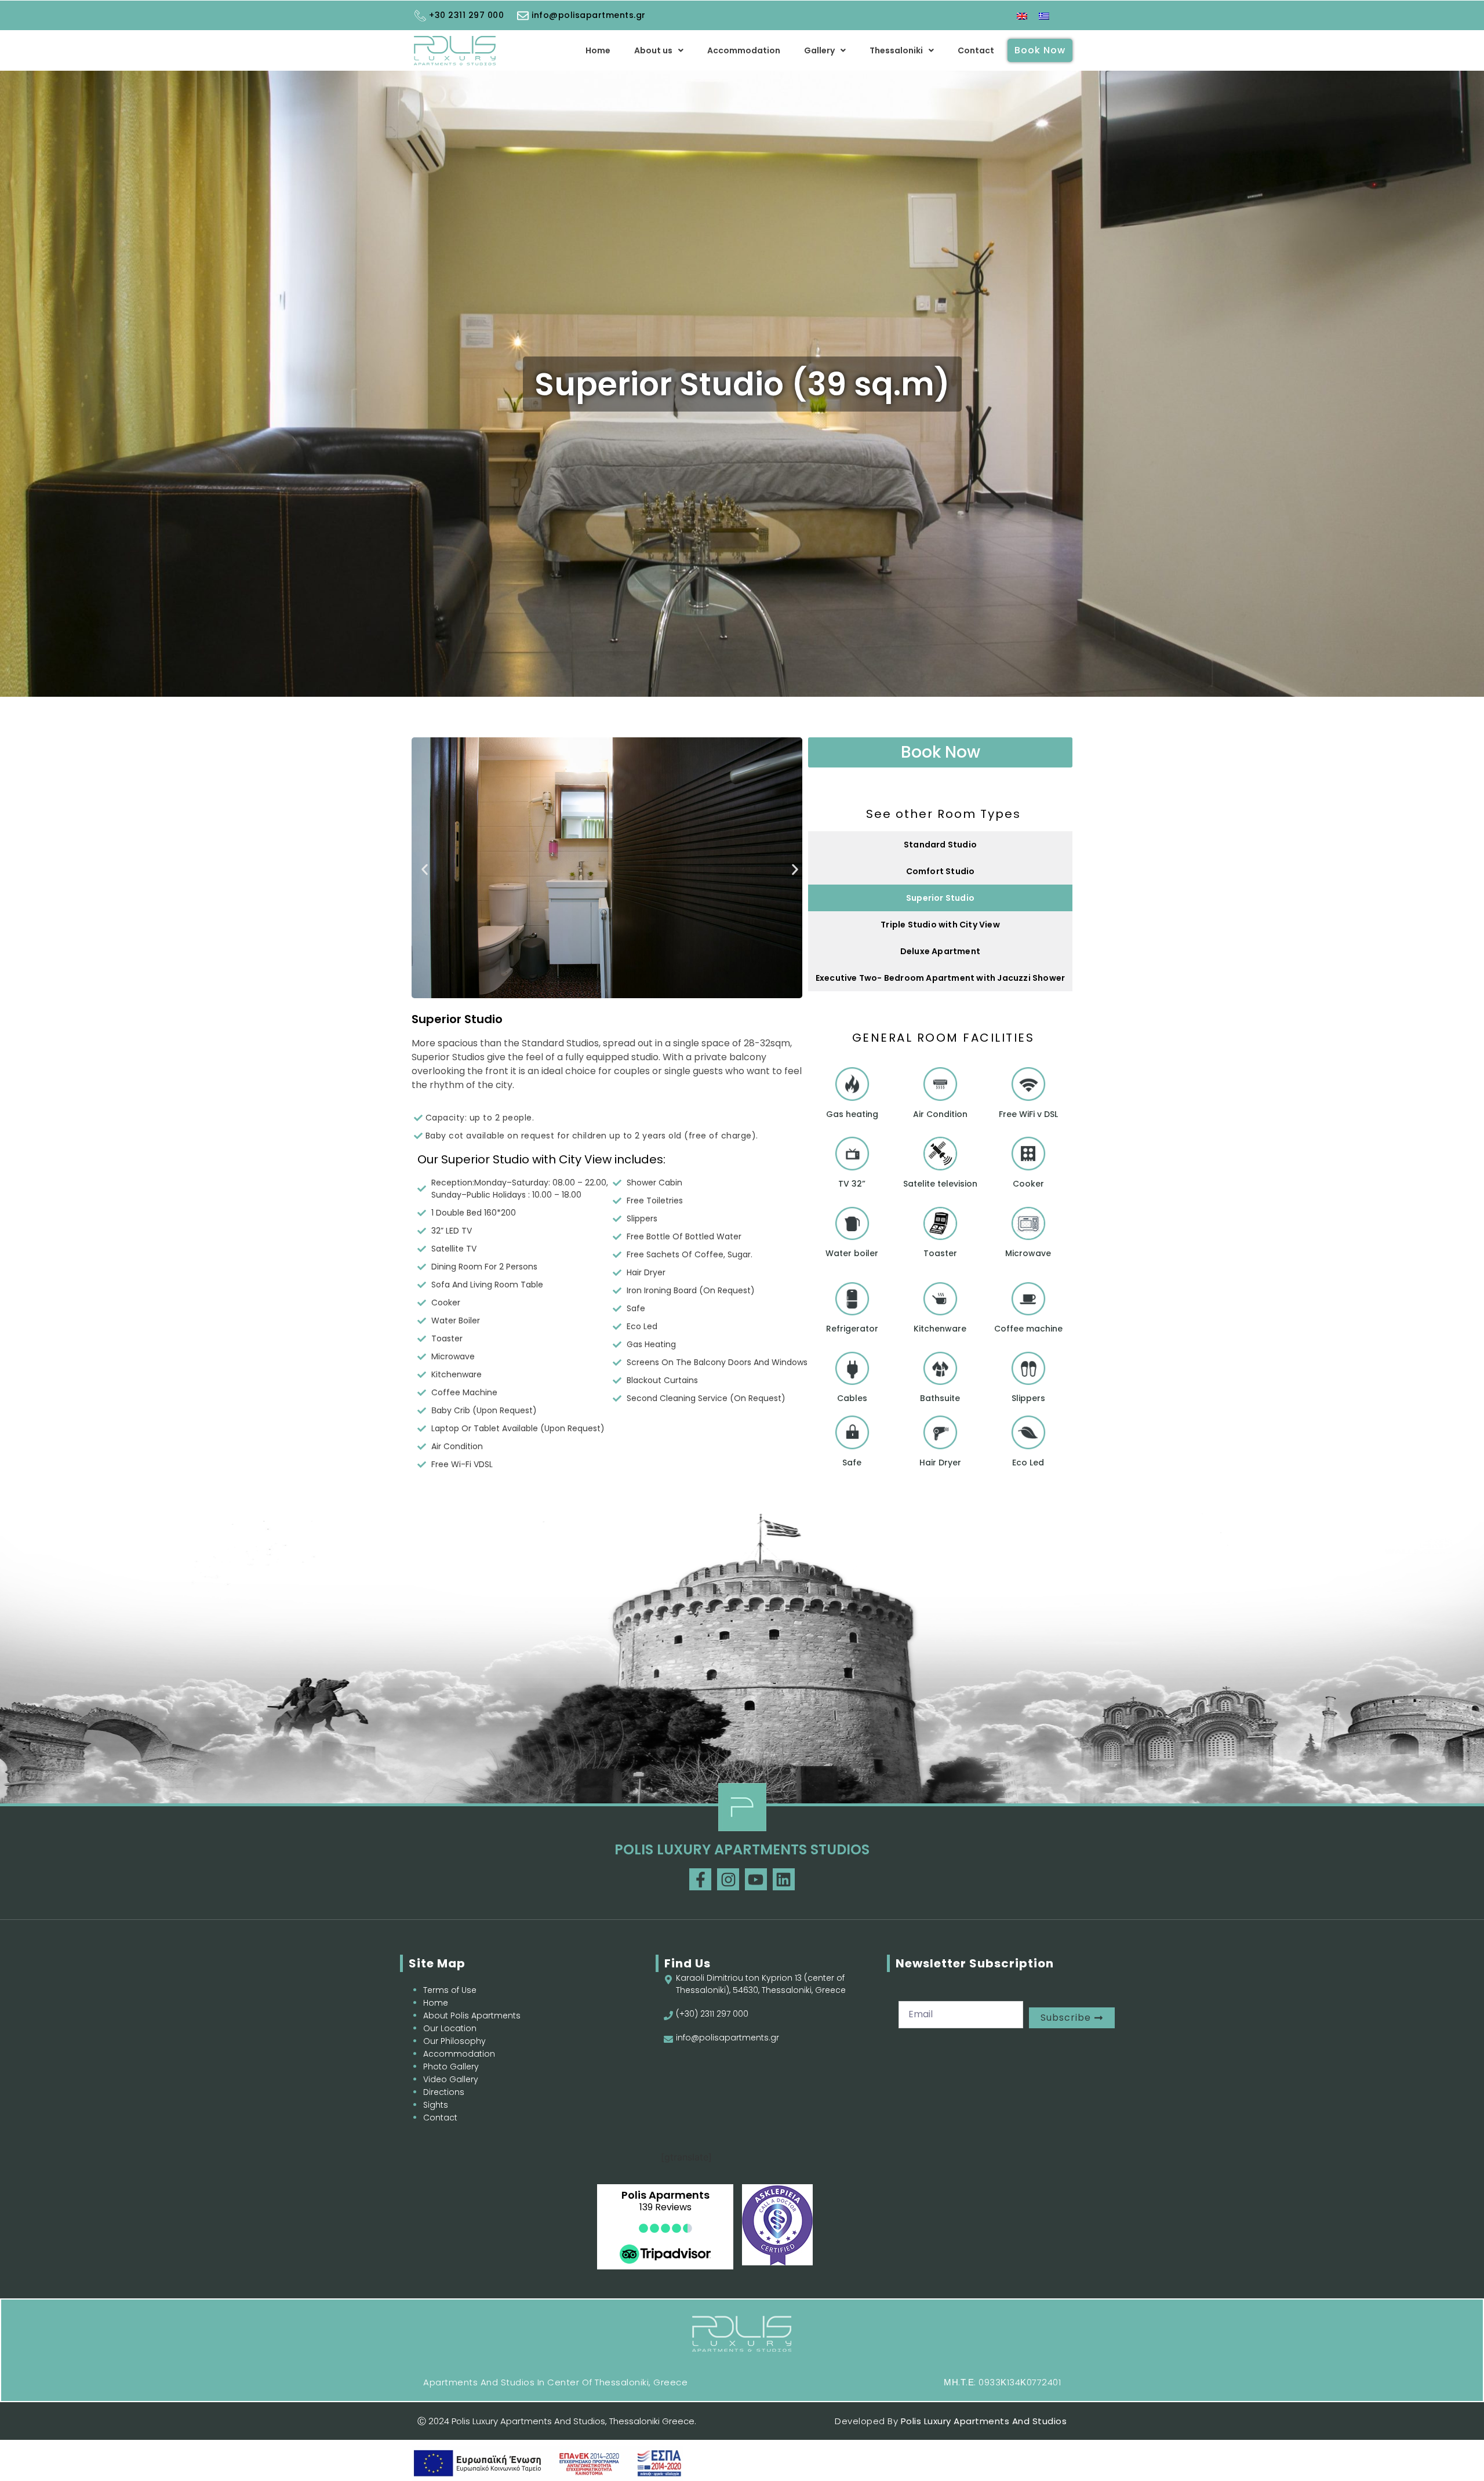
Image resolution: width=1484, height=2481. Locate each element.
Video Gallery (451, 2079)
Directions (444, 2092)
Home (598, 50)
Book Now (1040, 50)
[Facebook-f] (700, 1879)
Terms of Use (450, 1990)
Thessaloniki (896, 50)
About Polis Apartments (472, 2016)
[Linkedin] (784, 1879)
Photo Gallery (451, 2067)
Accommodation (744, 50)
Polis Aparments (665, 2195)
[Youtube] (756, 1879)
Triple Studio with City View (940, 925)
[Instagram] (728, 1879)
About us (653, 50)
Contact (976, 50)
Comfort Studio (941, 871)
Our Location (450, 2028)
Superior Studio (940, 898)
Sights (436, 2105)
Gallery (819, 50)
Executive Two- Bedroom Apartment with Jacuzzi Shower (940, 978)
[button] (659, 50)
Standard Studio (940, 845)
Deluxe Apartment (940, 951)
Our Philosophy (454, 2041)
